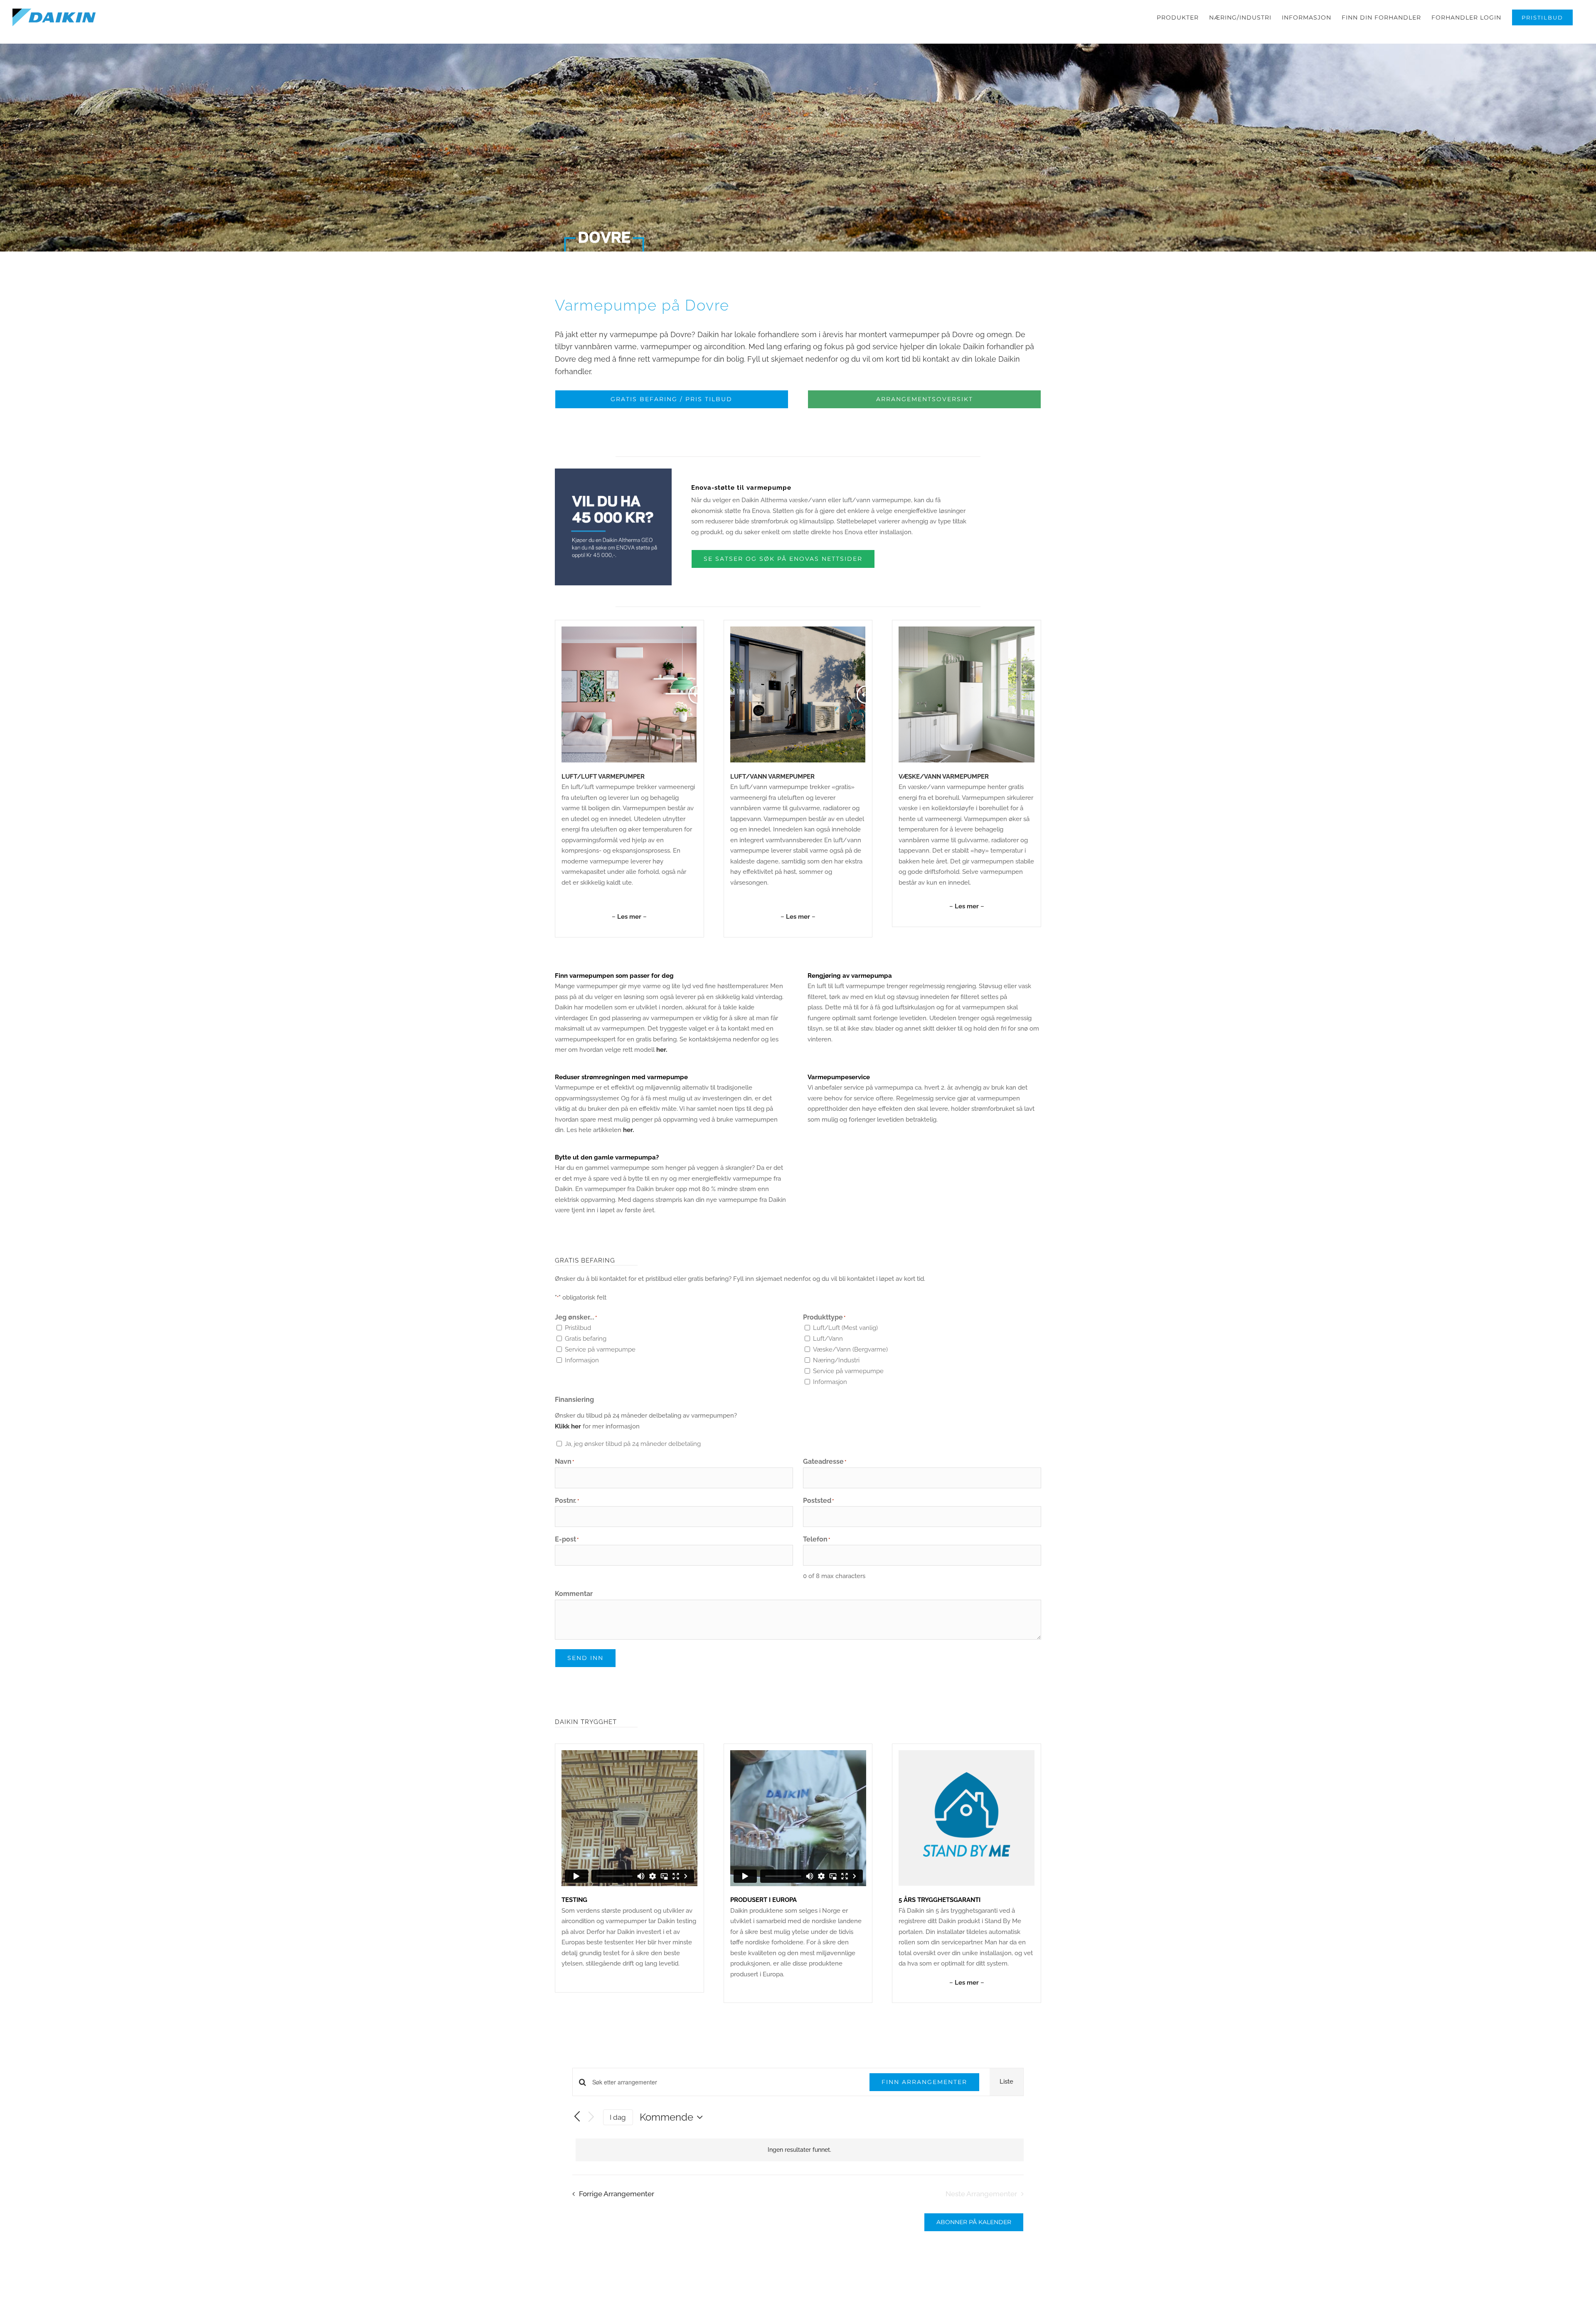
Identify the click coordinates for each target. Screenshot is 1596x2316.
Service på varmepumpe (600, 1349)
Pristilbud (578, 1328)
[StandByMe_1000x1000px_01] (967, 1753)
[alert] (800, 2150)
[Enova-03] (613, 471)
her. (662, 1050)
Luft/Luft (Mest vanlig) (845, 1328)
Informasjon (582, 1360)
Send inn (585, 1658)
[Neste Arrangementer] (591, 2117)
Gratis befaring (586, 1339)
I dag (618, 2117)
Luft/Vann (828, 1339)
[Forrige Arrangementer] (577, 2117)
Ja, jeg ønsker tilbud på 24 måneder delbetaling (633, 1444)
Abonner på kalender (974, 2222)
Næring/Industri (836, 1360)
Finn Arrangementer (924, 2082)
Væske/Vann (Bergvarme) (850, 1349)
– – (629, 917)
